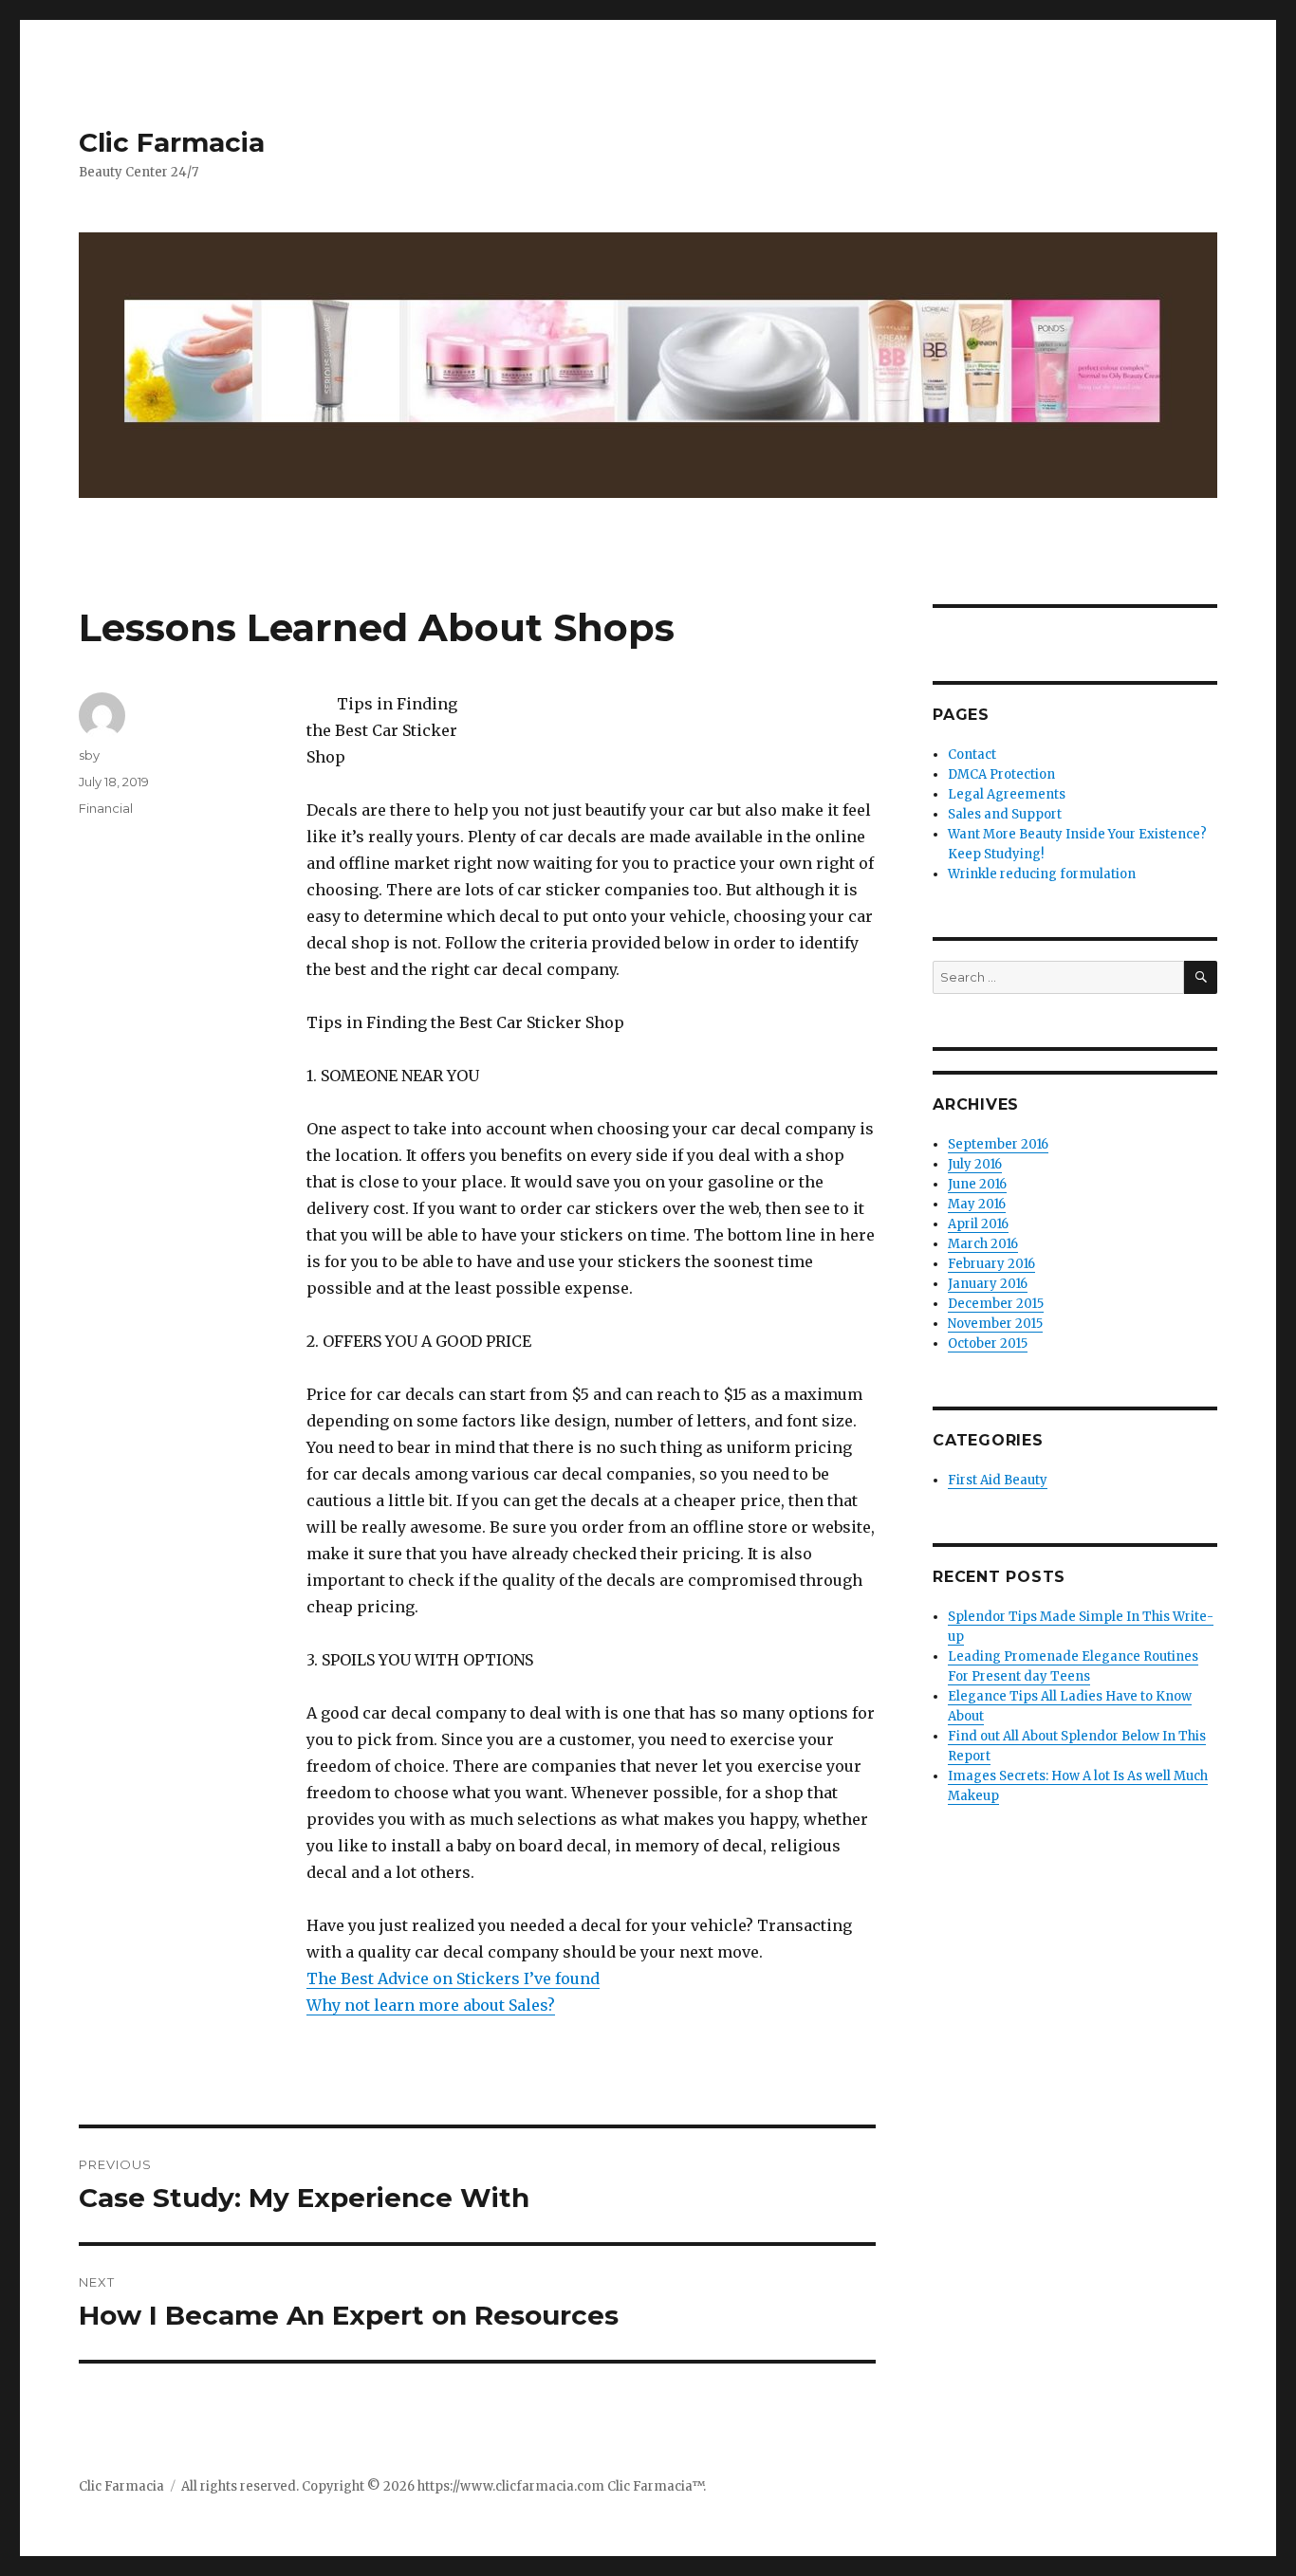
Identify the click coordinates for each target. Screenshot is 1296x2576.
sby (89, 755)
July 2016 (975, 1164)
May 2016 (977, 1204)
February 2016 (991, 1264)
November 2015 (995, 1324)
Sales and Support (1005, 814)
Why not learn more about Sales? (431, 2005)
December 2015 (996, 1304)
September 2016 (998, 1144)
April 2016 (978, 1224)
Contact (972, 754)
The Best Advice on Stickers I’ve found (453, 1978)
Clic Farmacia (172, 142)
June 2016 (977, 1184)
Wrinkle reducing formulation (1042, 874)
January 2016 (988, 1284)
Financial (106, 808)
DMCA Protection (1001, 774)
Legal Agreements (1007, 794)
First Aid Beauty (998, 1480)
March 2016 (983, 1244)
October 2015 (988, 1343)
